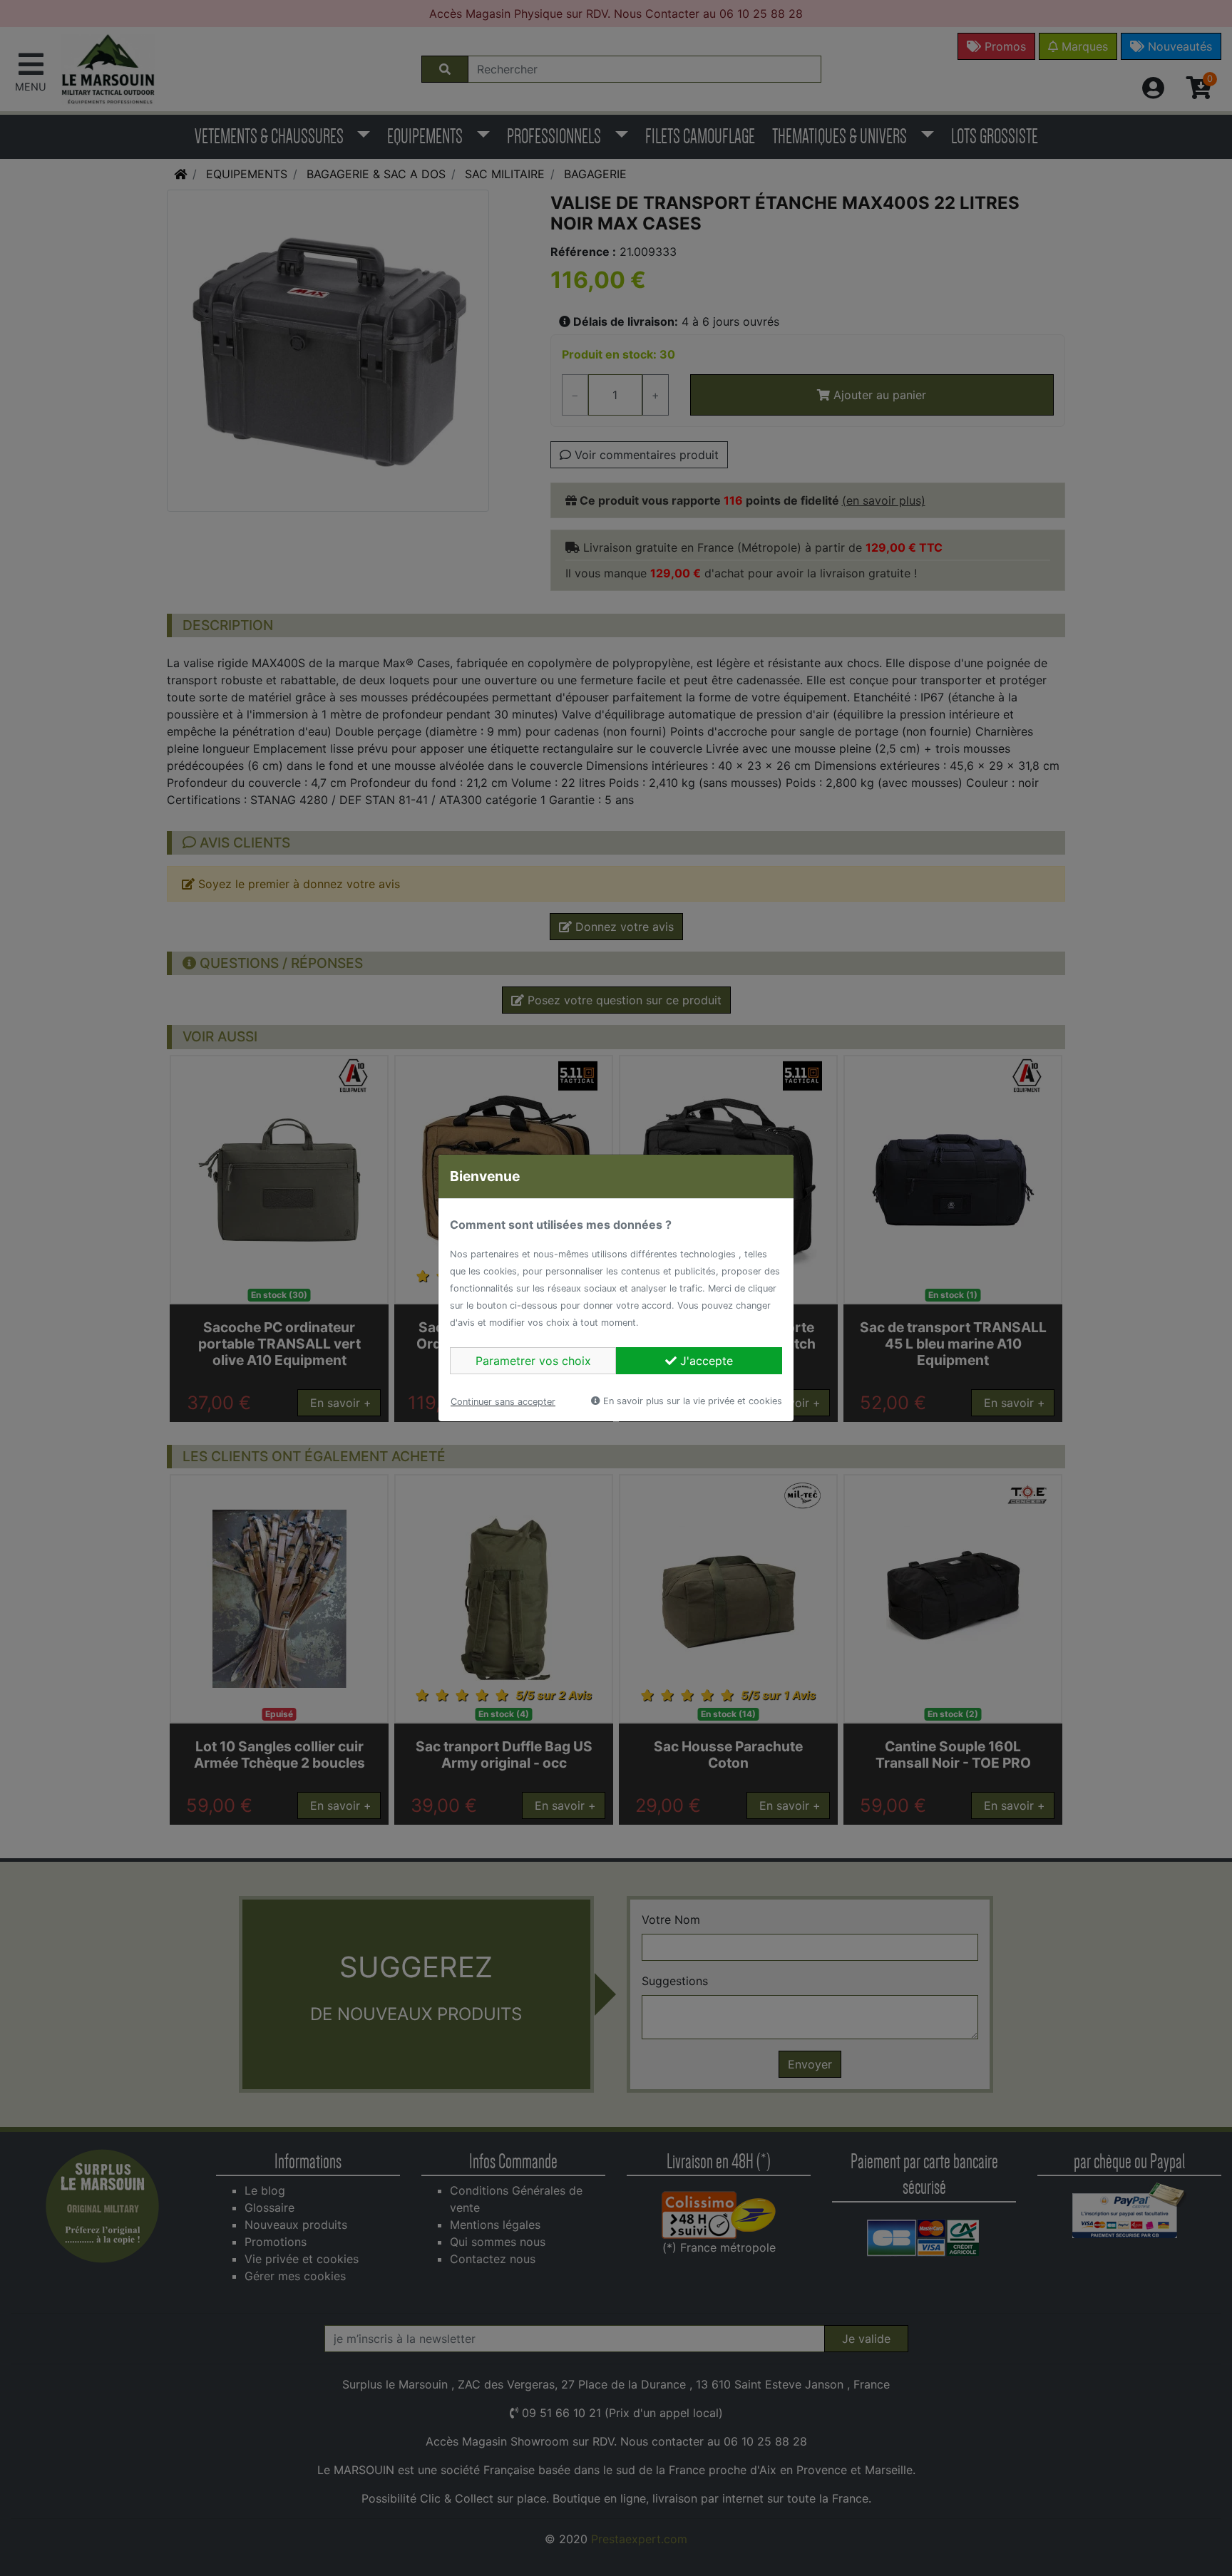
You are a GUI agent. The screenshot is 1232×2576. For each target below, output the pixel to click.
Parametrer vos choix (533, 1361)
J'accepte (705, 1361)
